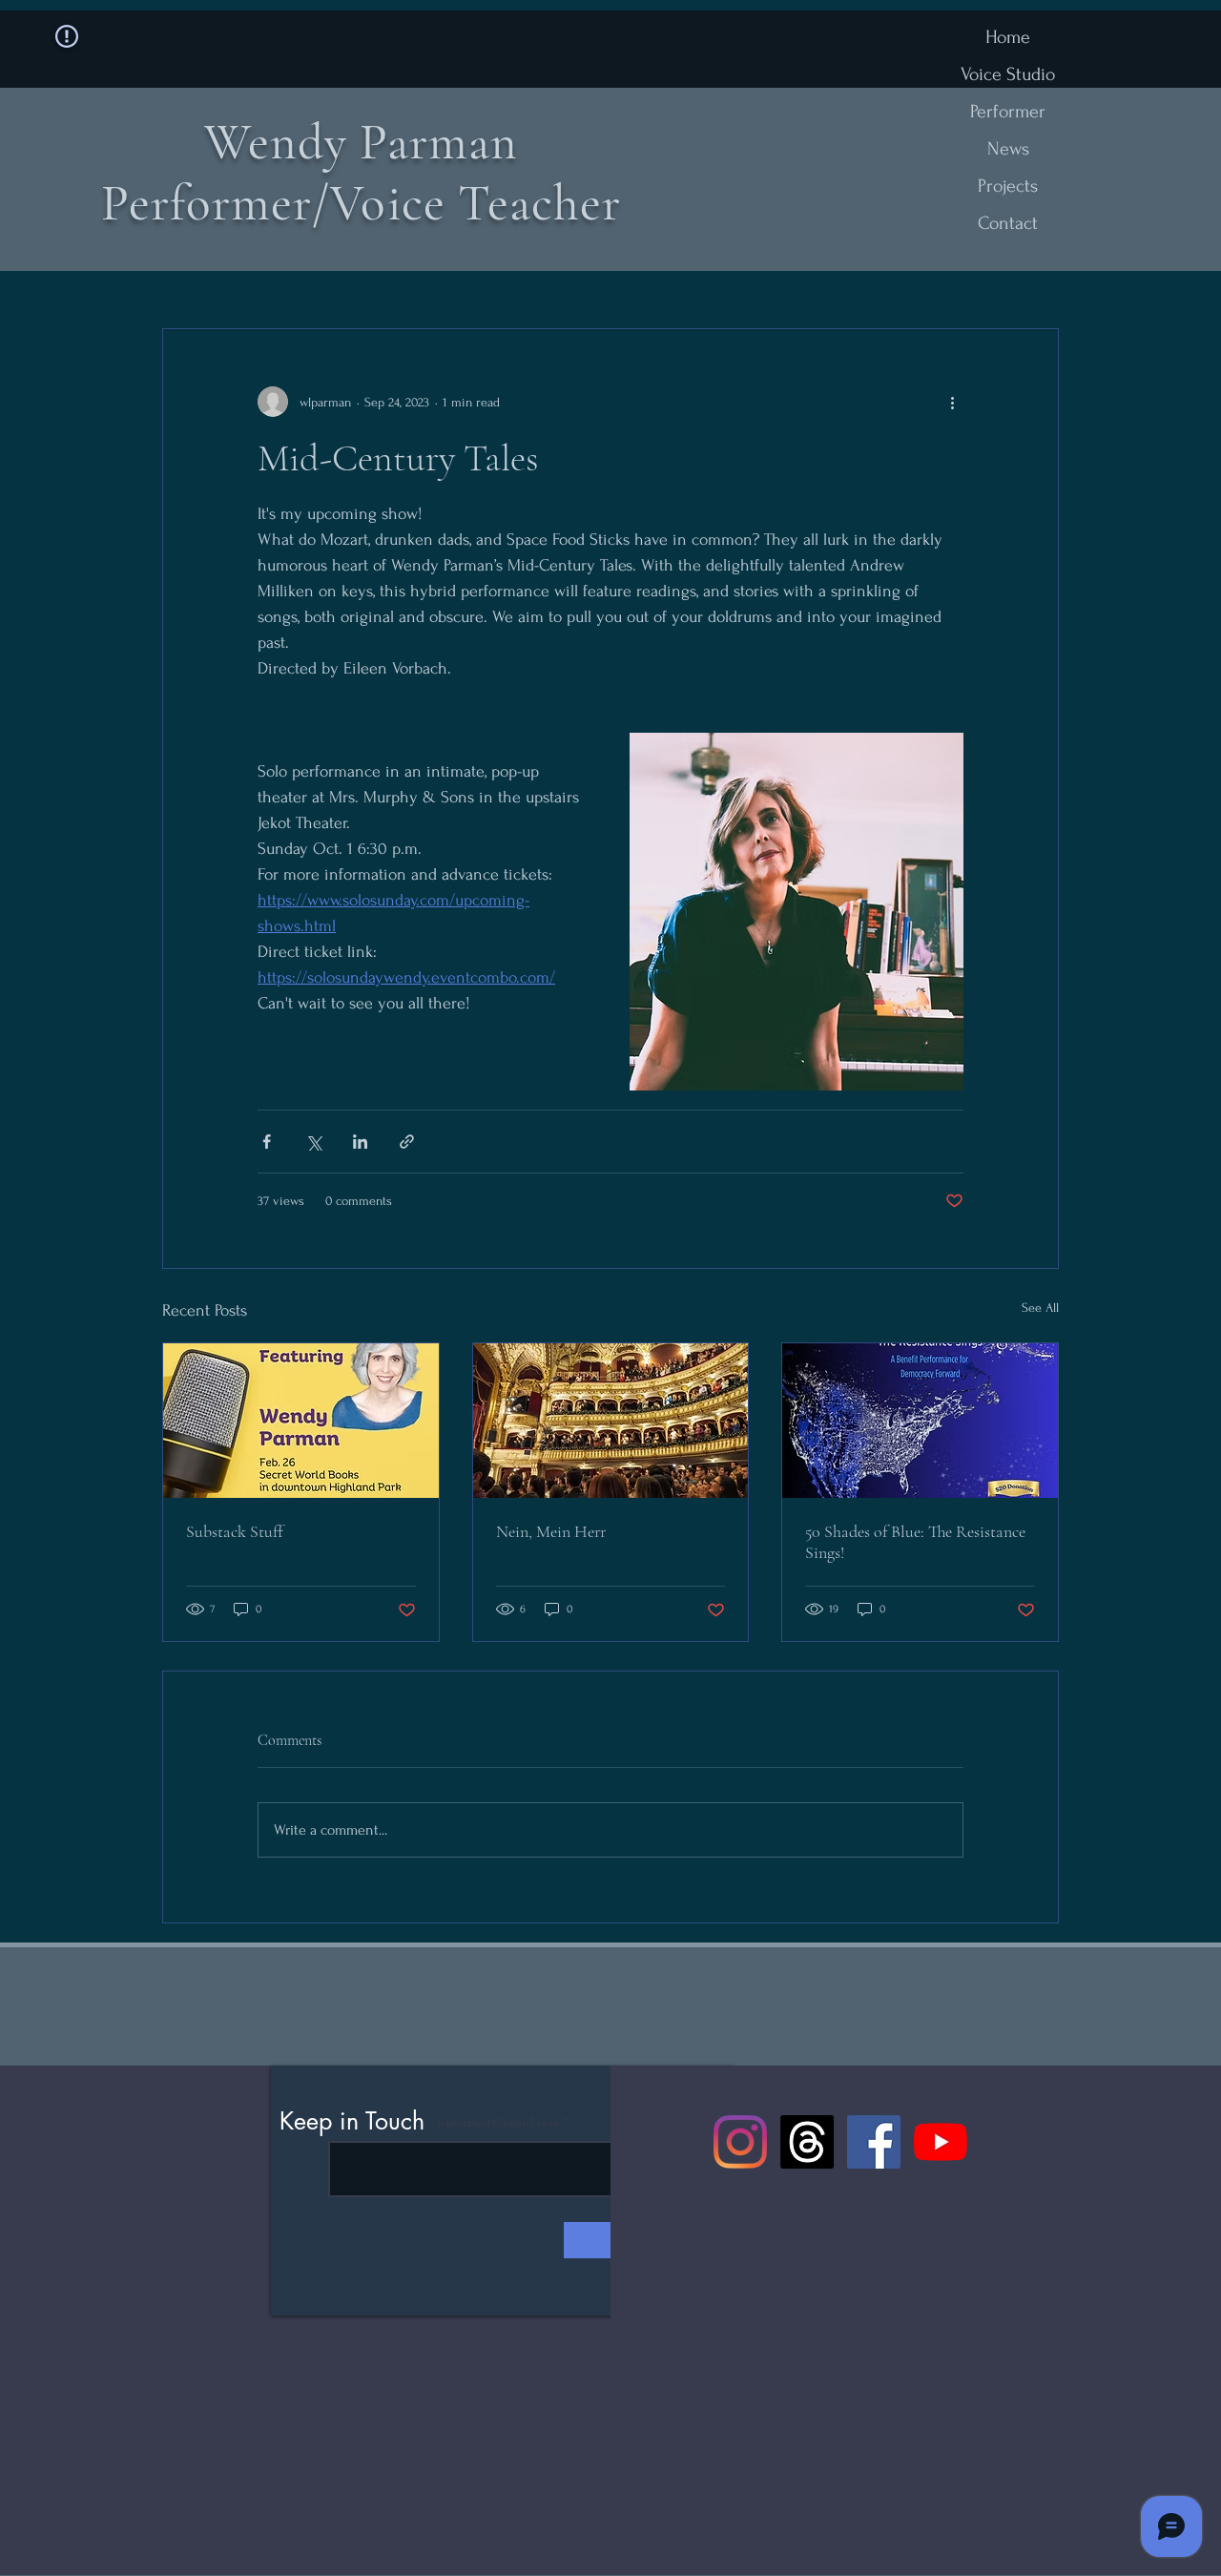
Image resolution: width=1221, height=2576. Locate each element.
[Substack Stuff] (301, 1421)
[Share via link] (407, 1142)
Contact (1008, 223)
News (1008, 149)
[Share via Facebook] (267, 1142)
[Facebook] (874, 2142)
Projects (1008, 186)
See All (1040, 1308)
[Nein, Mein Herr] (611, 1421)
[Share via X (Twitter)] (313, 1142)
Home (1008, 37)
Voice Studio (1008, 74)
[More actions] (952, 402)
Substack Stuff (235, 1531)
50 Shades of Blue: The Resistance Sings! (915, 1542)
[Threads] (807, 2142)
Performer (1008, 112)
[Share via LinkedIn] (360, 1142)
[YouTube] (941, 2142)
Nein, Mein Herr (551, 1531)
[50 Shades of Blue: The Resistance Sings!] (920, 1421)
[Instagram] (740, 2142)
